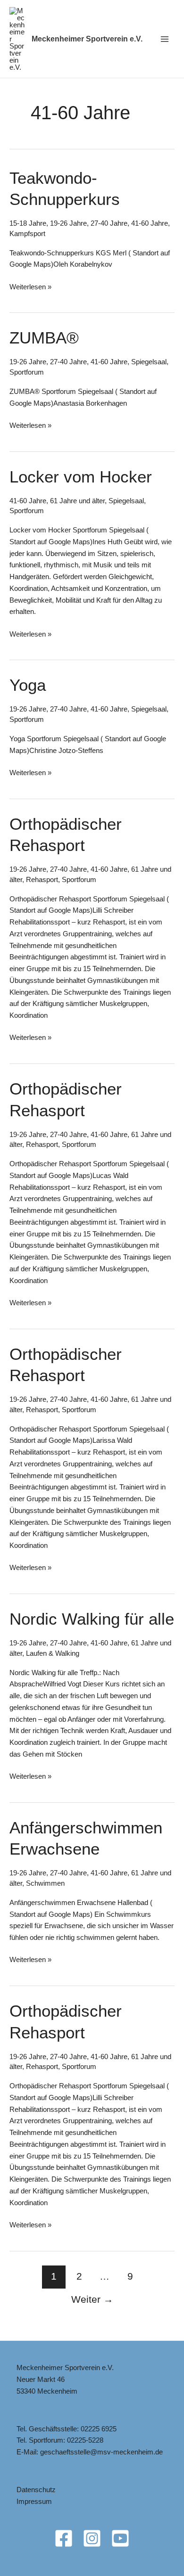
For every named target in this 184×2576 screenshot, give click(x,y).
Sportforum (27, 372)
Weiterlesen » (30, 288)
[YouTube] (120, 2538)
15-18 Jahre (28, 223)
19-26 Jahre (68, 223)
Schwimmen (45, 1883)
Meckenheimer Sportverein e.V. (87, 39)
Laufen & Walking (53, 1653)
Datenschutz (36, 2490)
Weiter (92, 2299)
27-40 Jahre (109, 223)
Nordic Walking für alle (92, 1619)
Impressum (34, 2501)
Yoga (28, 685)
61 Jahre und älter (77, 501)
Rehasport (42, 879)
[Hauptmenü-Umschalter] (165, 39)
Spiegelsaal (149, 362)
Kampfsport (27, 233)
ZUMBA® (44, 338)
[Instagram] (92, 2538)
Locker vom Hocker (81, 477)
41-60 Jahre (150, 223)
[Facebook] (64, 2538)
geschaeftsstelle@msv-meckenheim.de (101, 2452)
